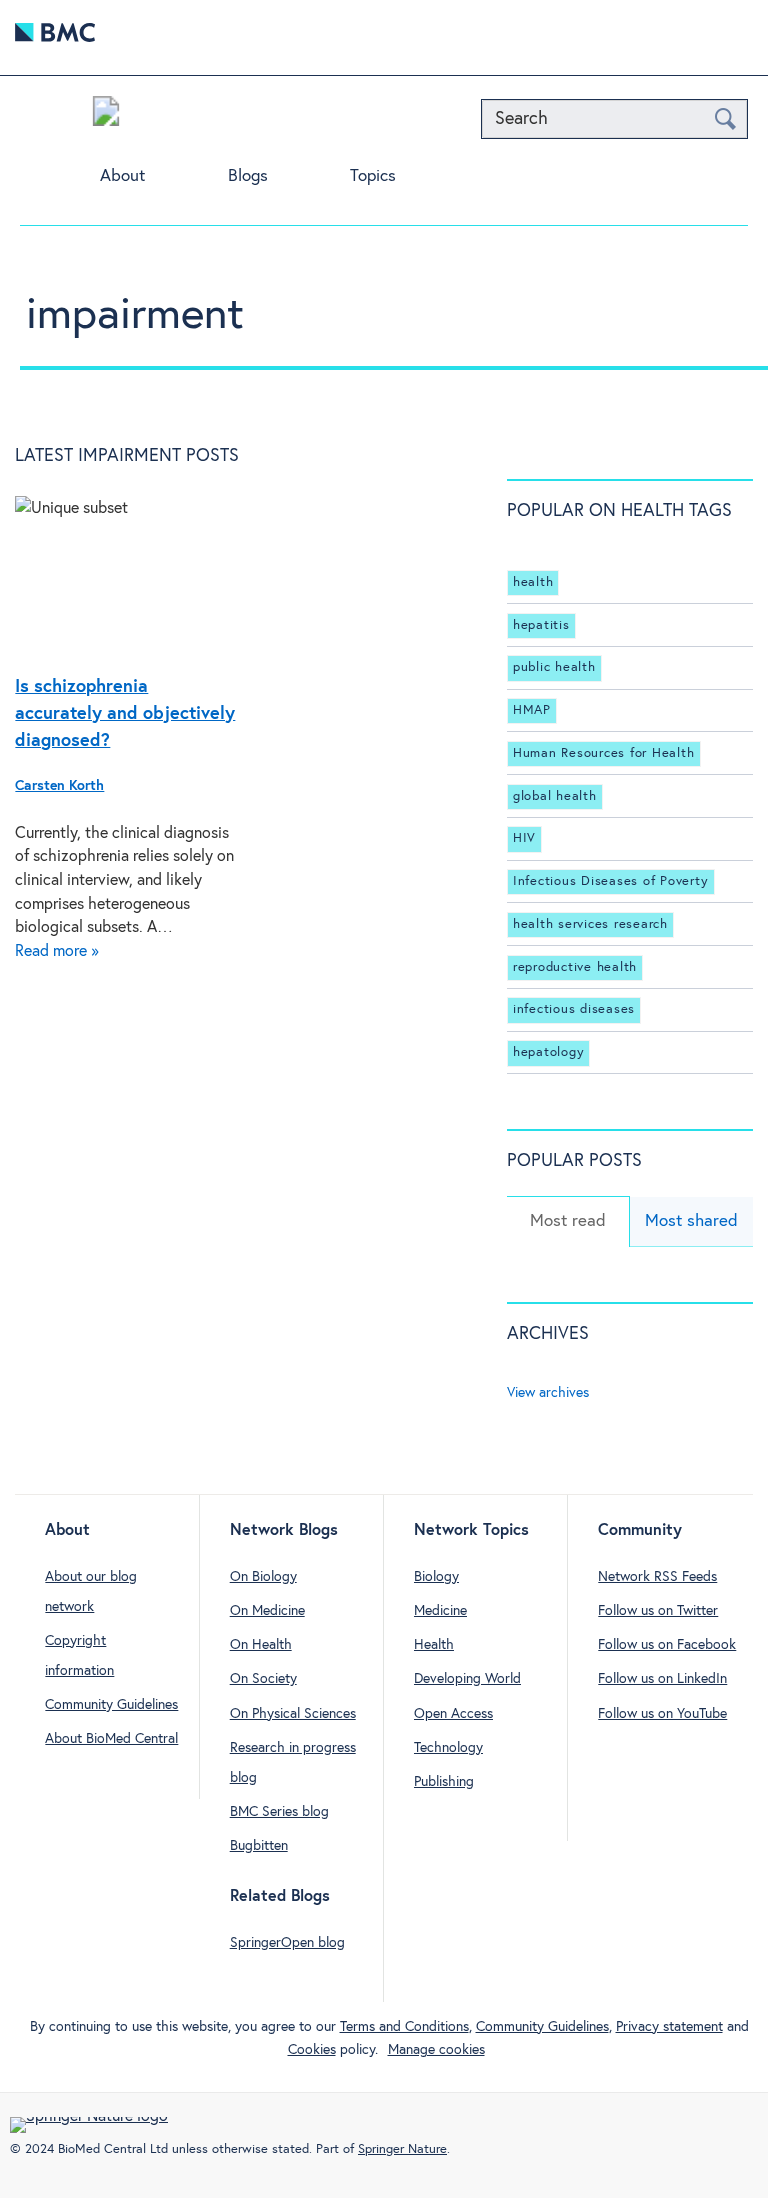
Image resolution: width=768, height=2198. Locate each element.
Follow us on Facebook (667, 1645)
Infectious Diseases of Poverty (611, 881)
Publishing (444, 1782)
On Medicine (267, 1611)
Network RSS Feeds (657, 1577)
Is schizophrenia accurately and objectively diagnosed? (125, 714)
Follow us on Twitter (658, 1611)
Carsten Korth (59, 786)
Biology (436, 1577)
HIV (524, 838)
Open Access (453, 1714)
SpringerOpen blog (287, 1943)
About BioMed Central (111, 1739)
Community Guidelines (111, 1705)
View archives (548, 1393)
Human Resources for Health (604, 753)
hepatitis (541, 625)
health (533, 582)
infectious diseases (574, 1009)
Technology (448, 1748)
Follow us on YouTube (662, 1714)
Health (434, 1645)
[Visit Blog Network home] (106, 116)
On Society (263, 1679)
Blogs (248, 176)
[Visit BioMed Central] (55, 37)
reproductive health (575, 967)
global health (555, 796)
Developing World (467, 1679)
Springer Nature (402, 2149)
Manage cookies (436, 2050)
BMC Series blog (279, 1812)
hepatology (549, 1052)
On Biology (263, 1577)
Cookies (312, 2050)
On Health (261, 1645)
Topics (373, 176)
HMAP (532, 710)
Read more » (57, 951)
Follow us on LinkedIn (662, 1679)
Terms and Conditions (404, 2027)
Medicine (440, 1611)
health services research (590, 924)
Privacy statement (669, 2027)
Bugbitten (259, 1846)
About (122, 176)
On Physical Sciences (293, 1714)
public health (554, 667)
